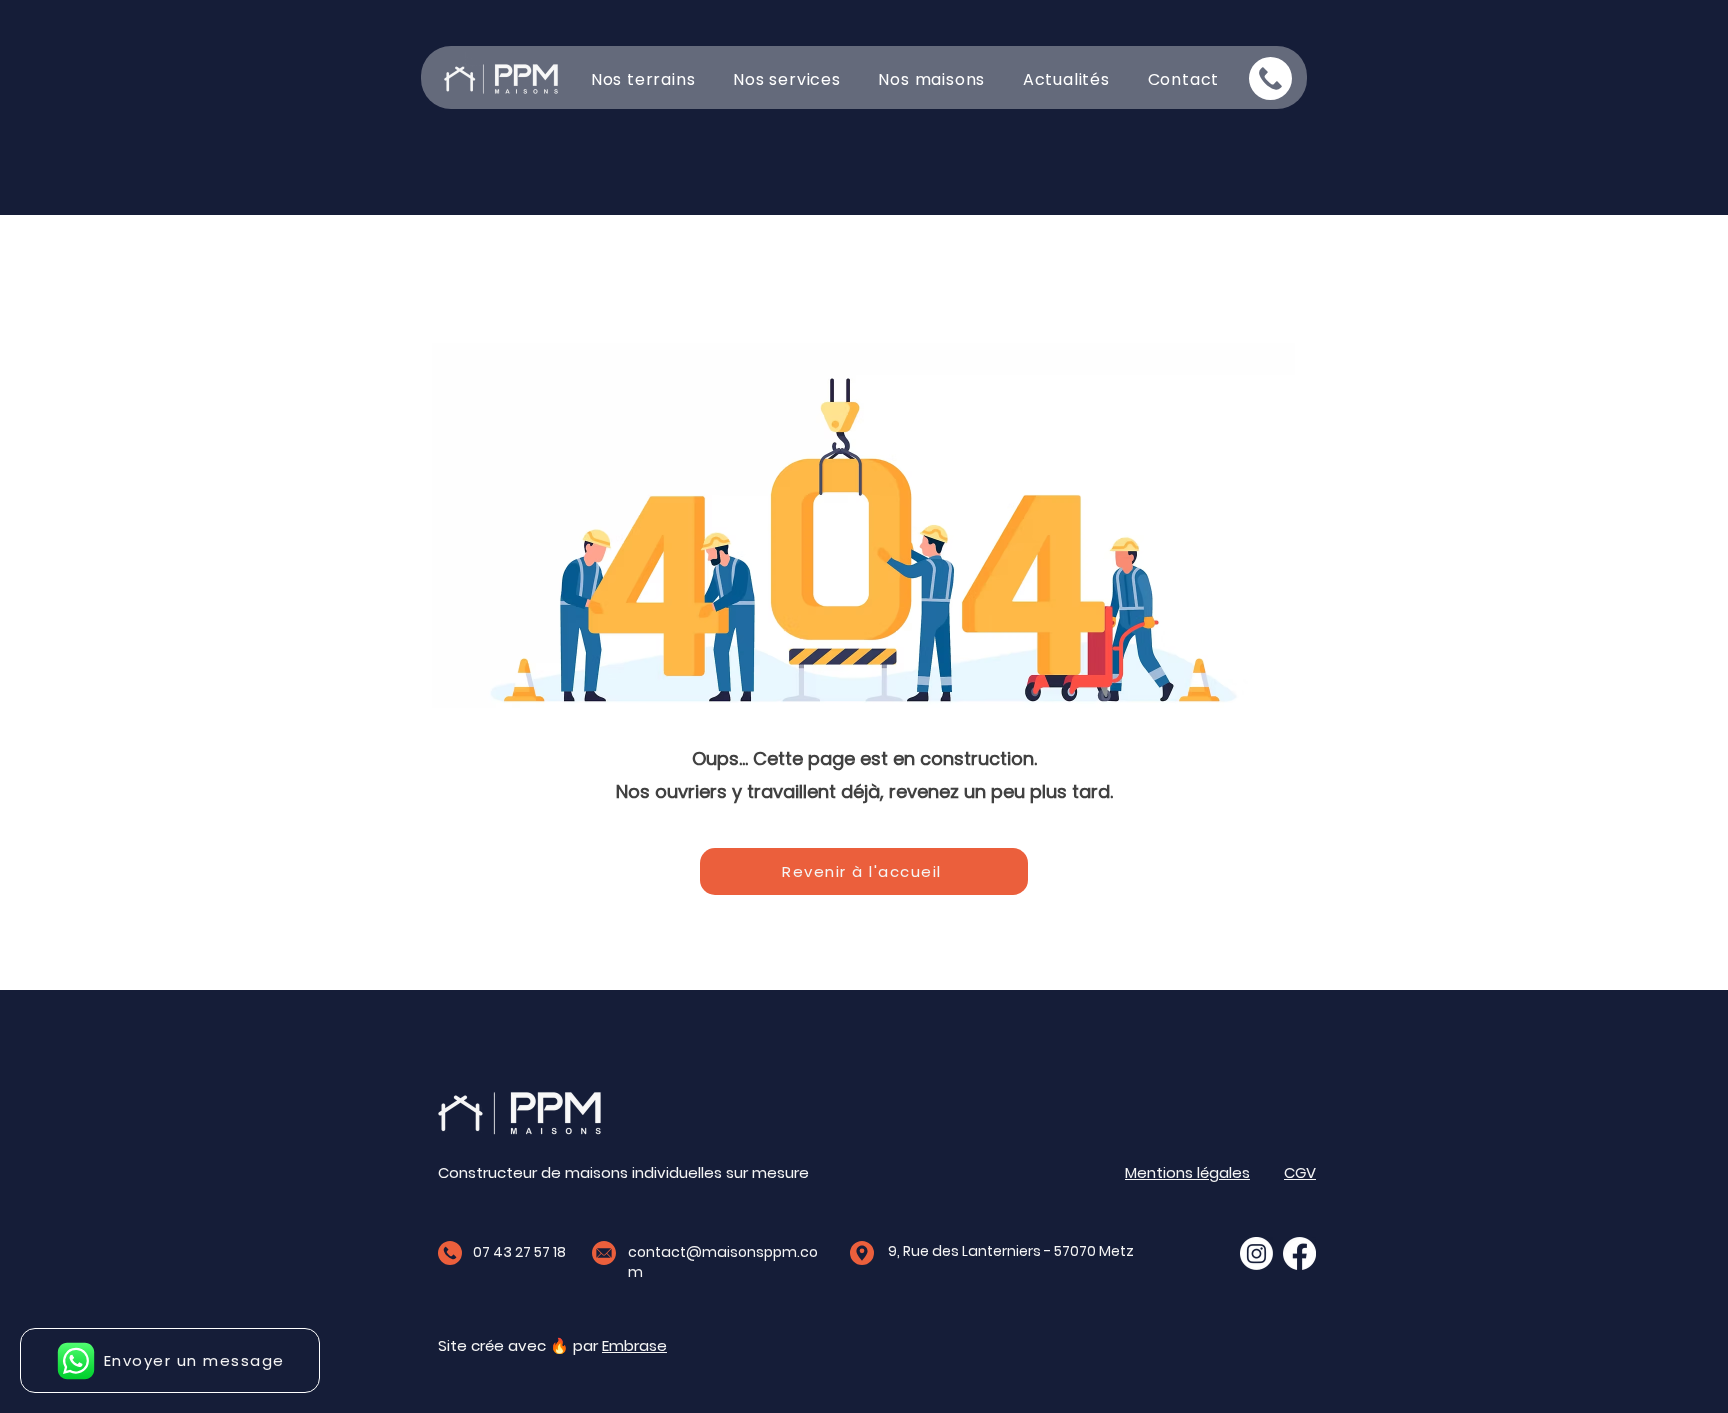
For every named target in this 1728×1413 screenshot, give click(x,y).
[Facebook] (1299, 1253)
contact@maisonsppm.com (723, 1262)
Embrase (634, 1345)
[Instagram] (1256, 1253)
